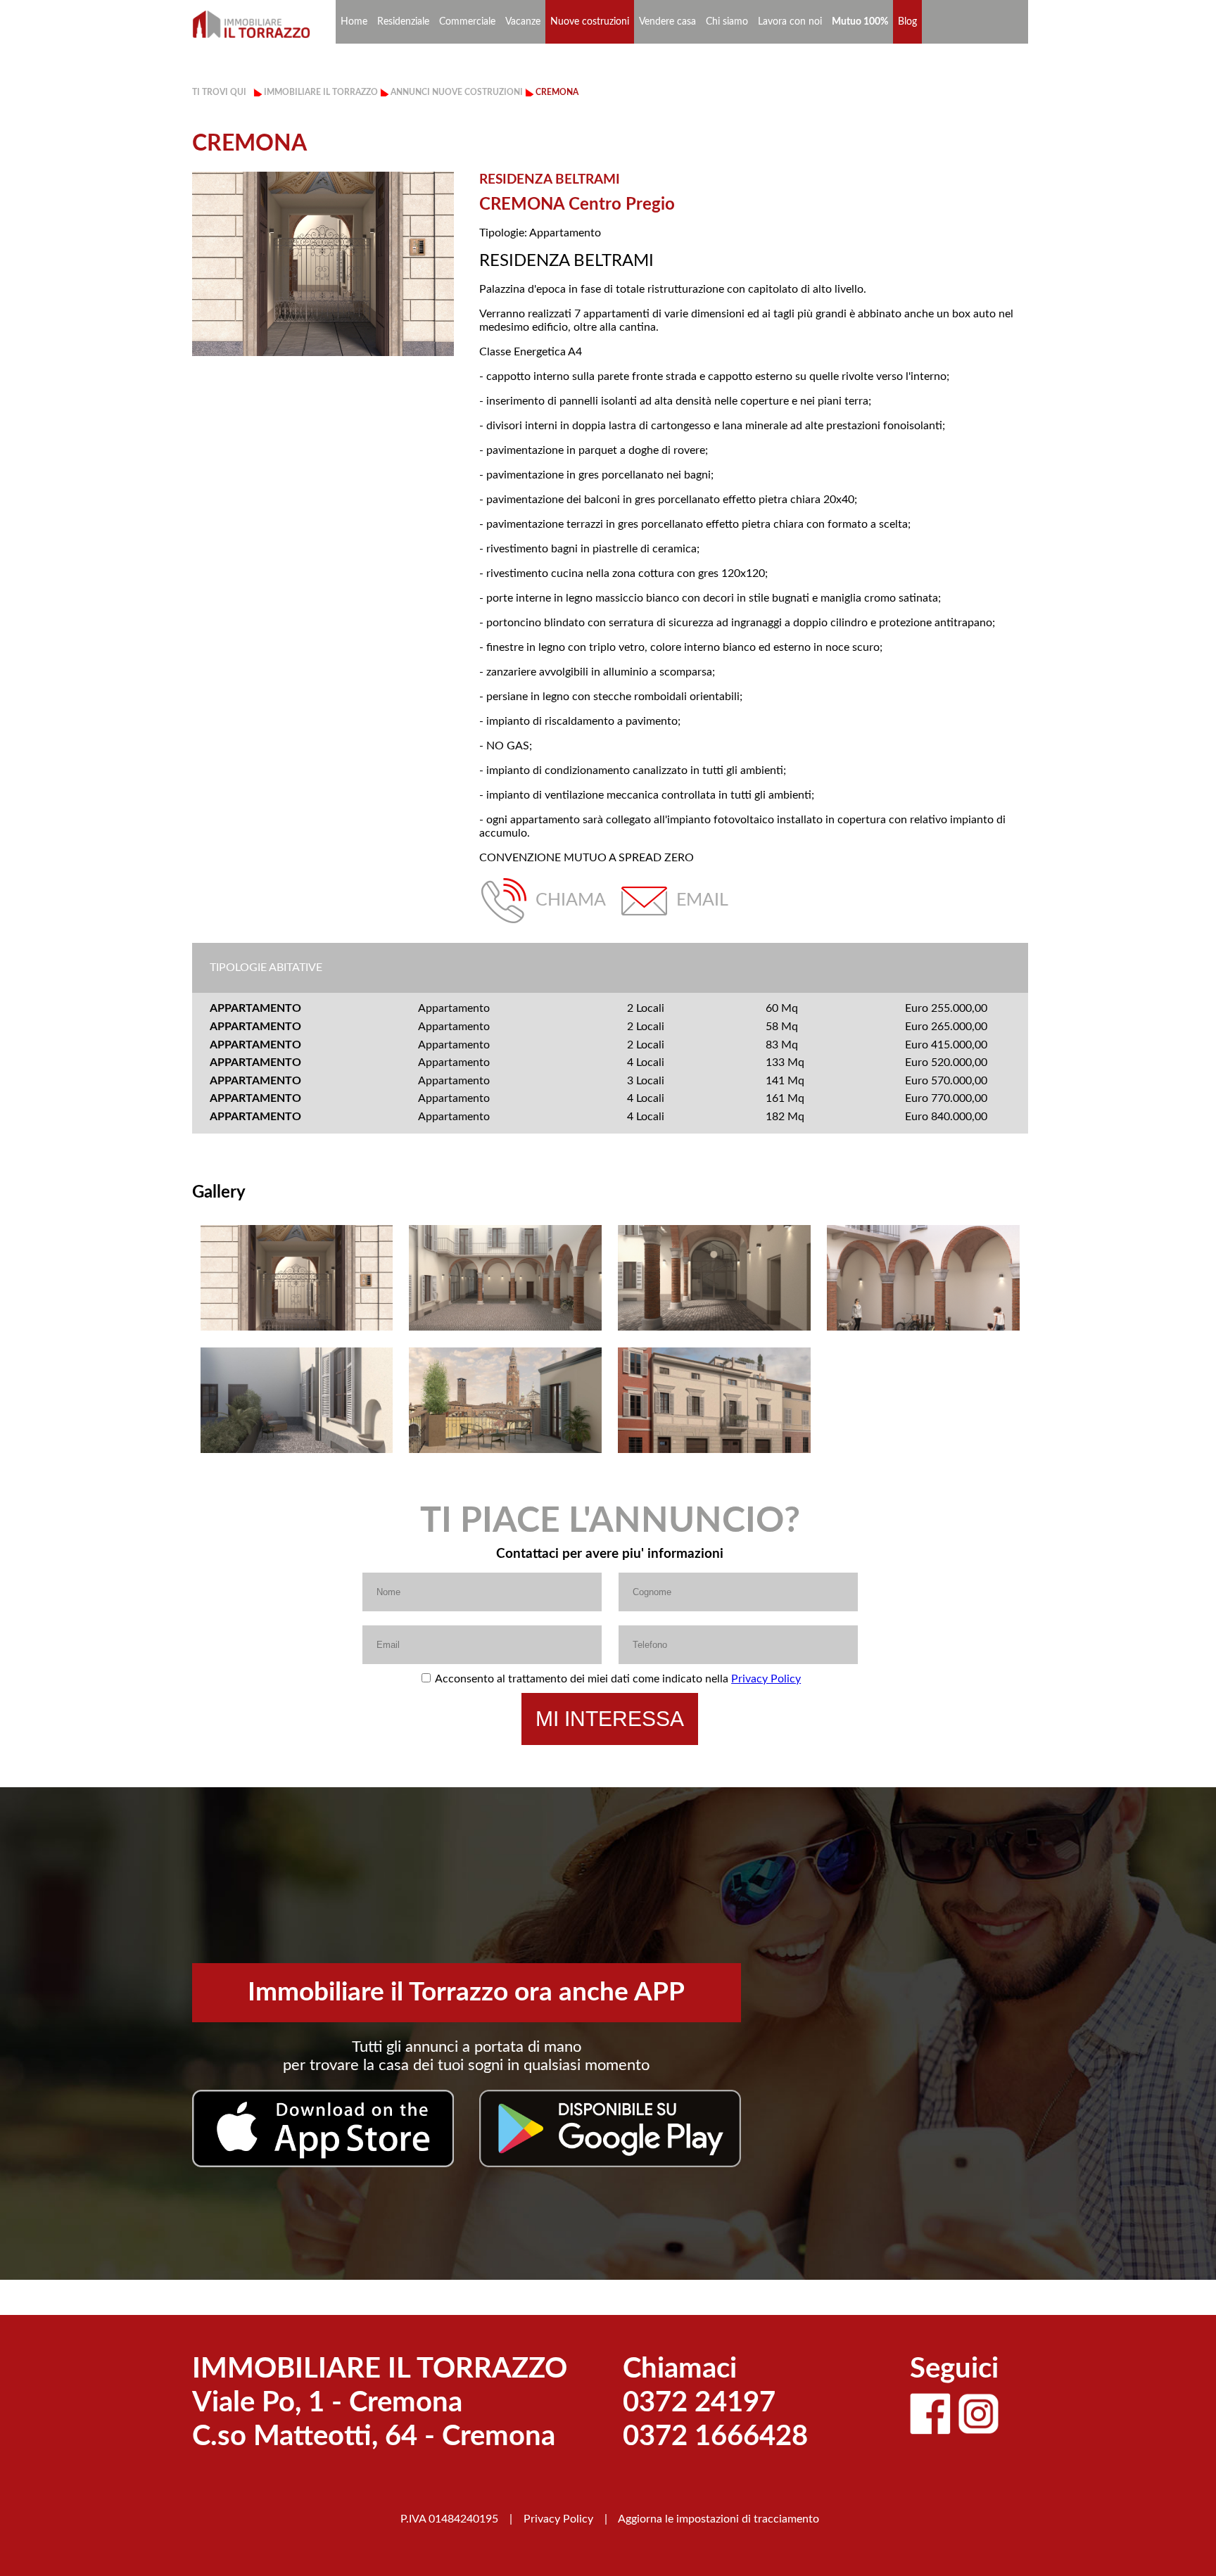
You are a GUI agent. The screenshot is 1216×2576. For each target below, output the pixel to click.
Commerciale (467, 22)
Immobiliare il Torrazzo (321, 92)
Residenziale (403, 22)
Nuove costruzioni (590, 22)
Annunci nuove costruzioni (457, 92)
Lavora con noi (790, 22)
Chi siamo (727, 22)
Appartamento (454, 1008)
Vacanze (523, 22)
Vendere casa (667, 22)
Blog (907, 22)
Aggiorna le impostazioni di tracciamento (718, 2519)
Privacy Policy (766, 1679)
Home (354, 22)
